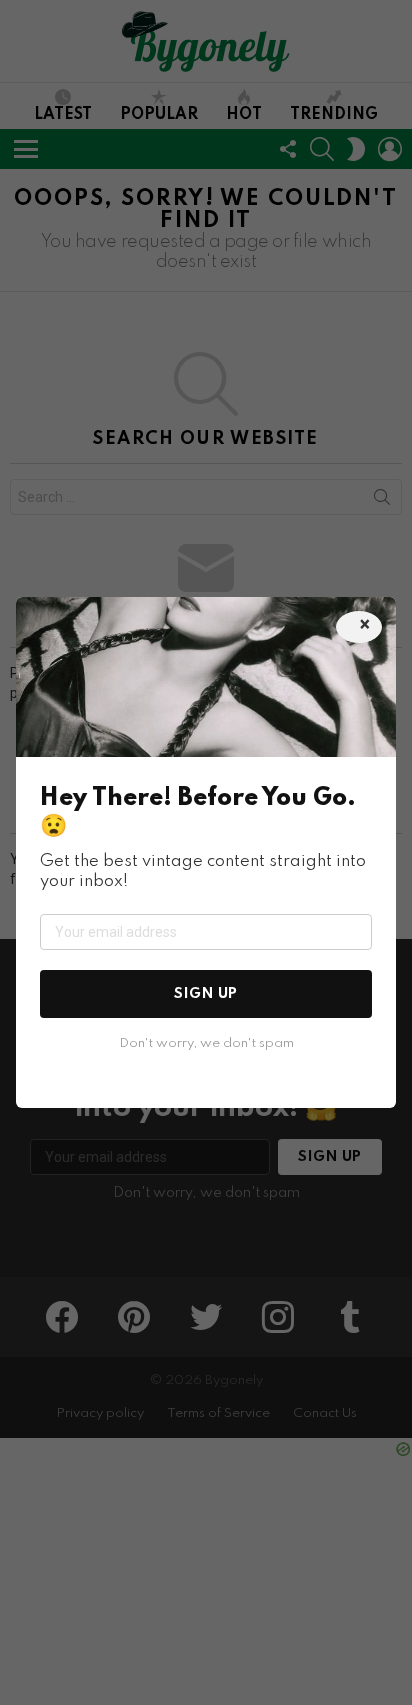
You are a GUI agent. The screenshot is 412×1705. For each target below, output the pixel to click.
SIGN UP (206, 994)
